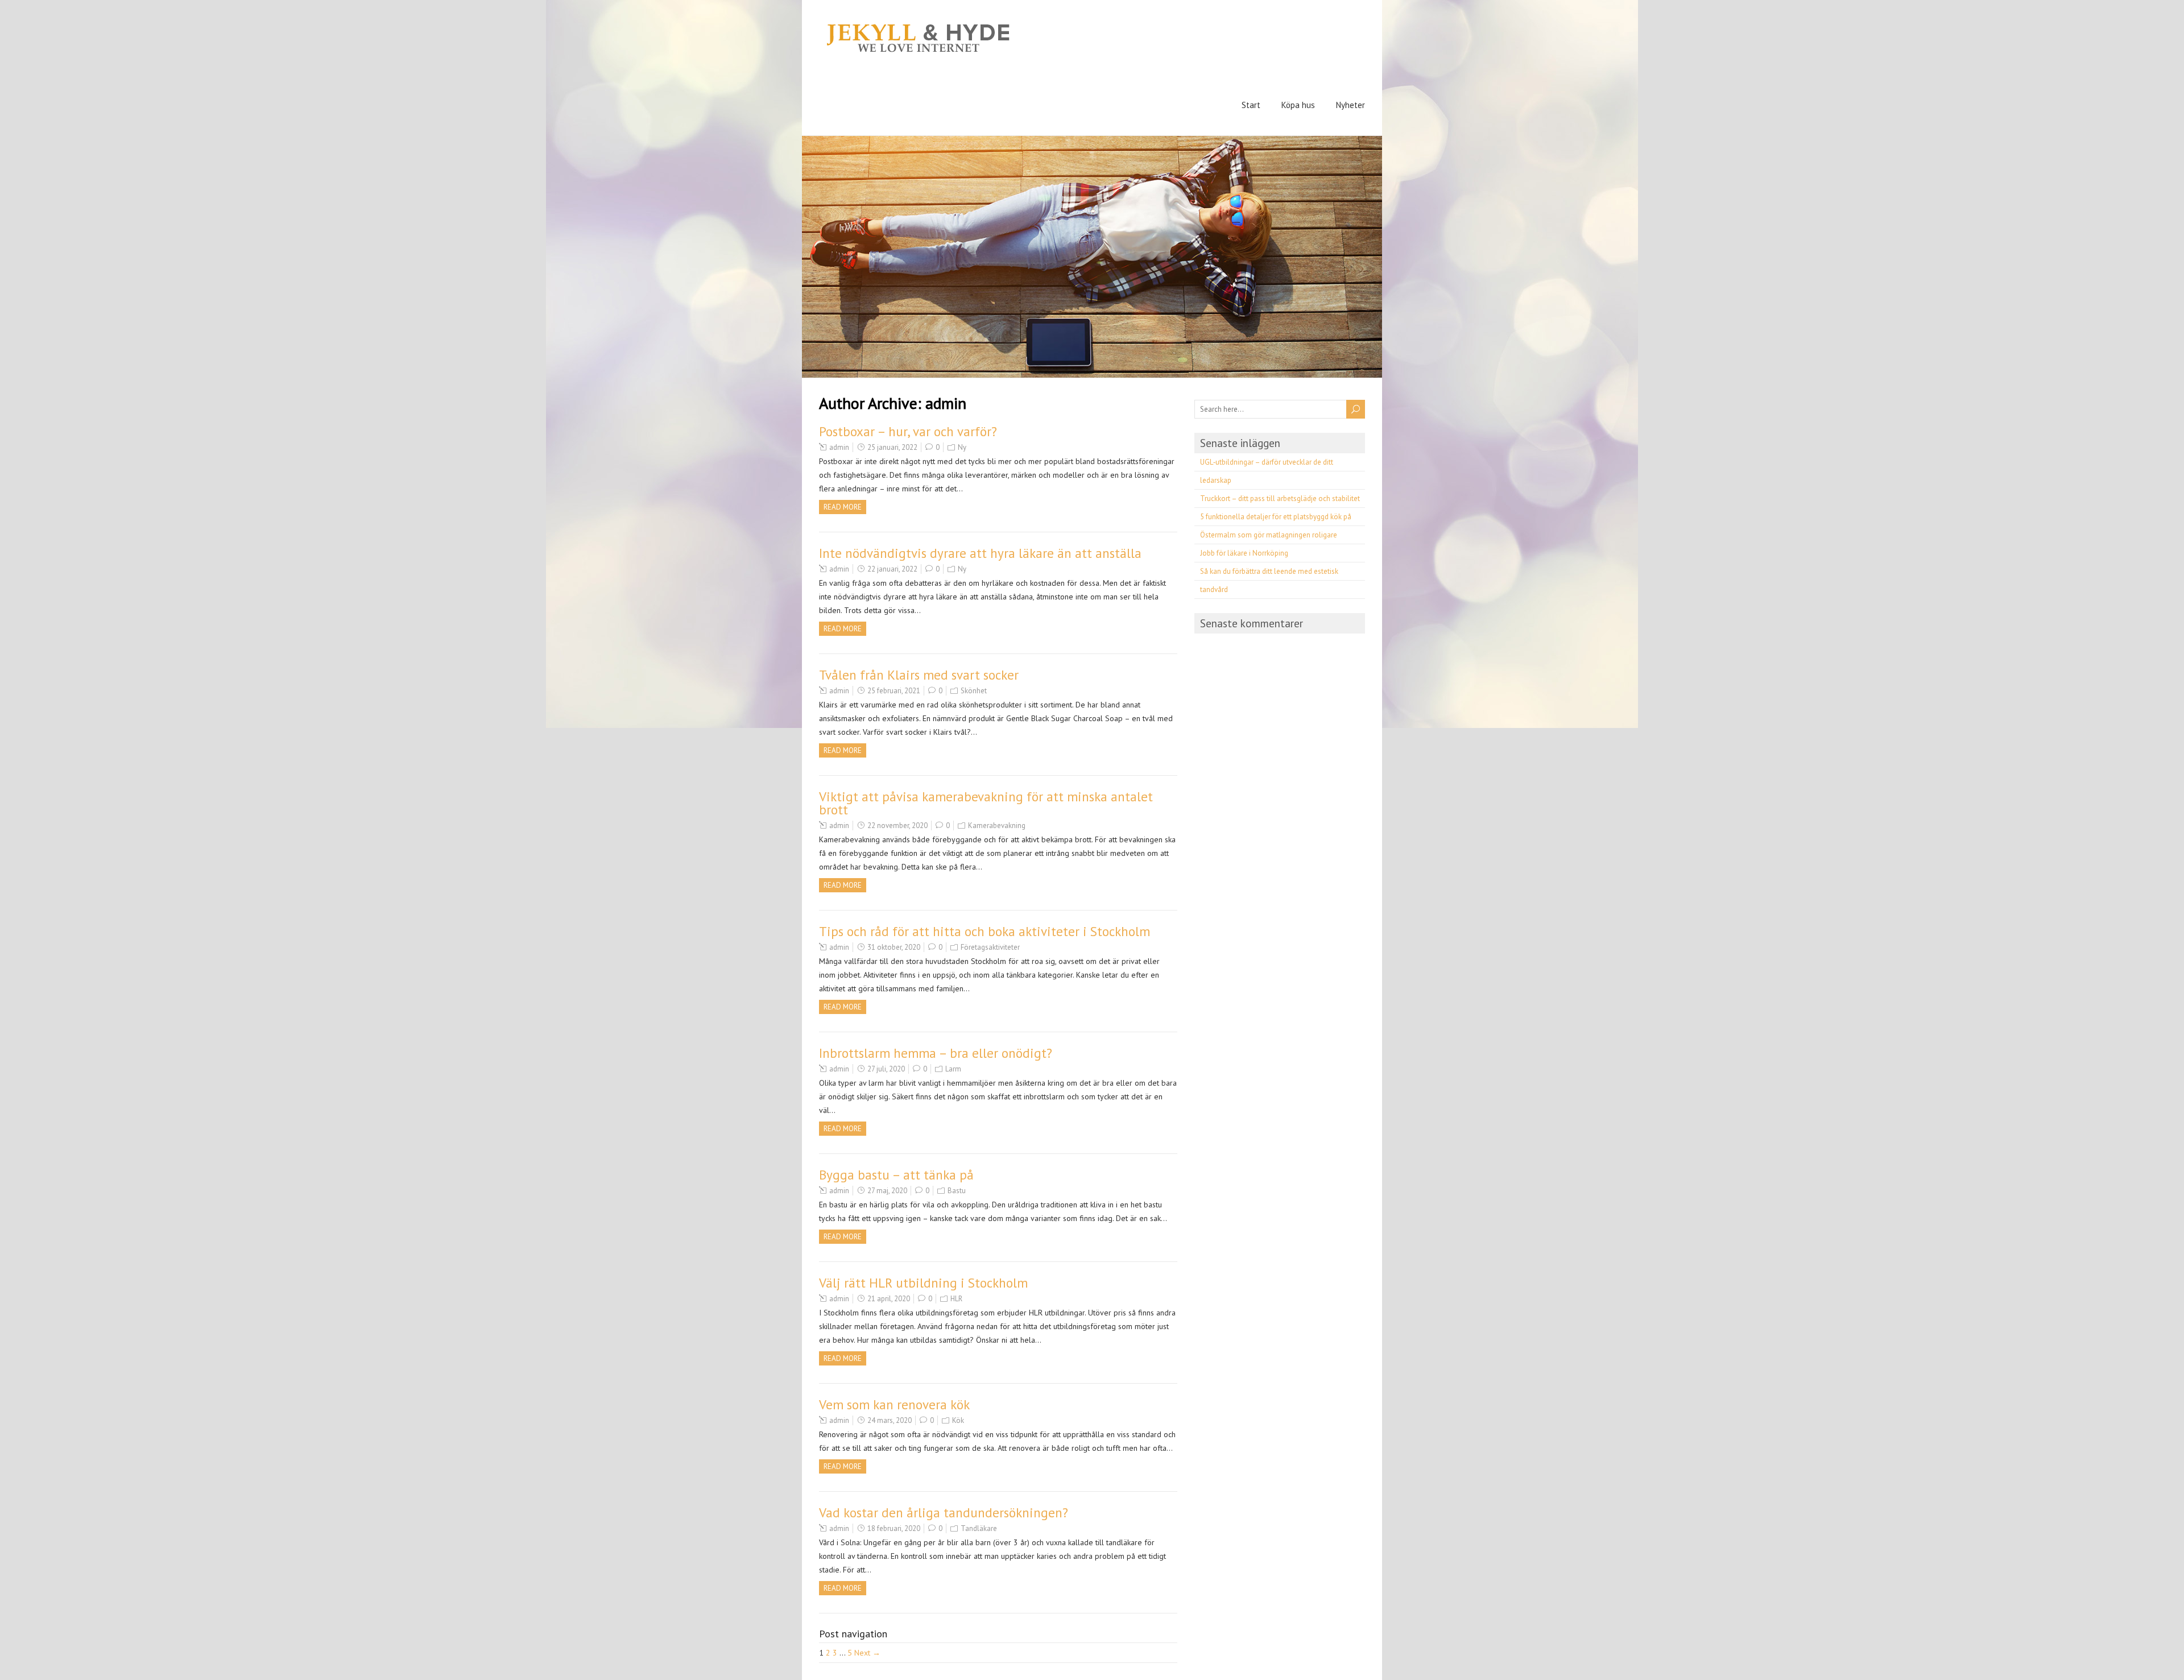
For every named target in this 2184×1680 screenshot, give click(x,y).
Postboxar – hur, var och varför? (908, 431)
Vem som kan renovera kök (894, 1404)
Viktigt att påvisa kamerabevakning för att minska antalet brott (986, 803)
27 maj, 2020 (887, 1191)
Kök (958, 1420)
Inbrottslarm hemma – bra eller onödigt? (936, 1053)
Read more (843, 507)
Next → (867, 1653)
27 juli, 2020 (886, 1069)
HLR (956, 1299)
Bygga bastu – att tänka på (896, 1175)
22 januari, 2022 (892, 569)
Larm (953, 1069)
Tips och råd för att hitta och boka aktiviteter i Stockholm (985, 931)
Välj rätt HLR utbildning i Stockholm (923, 1283)
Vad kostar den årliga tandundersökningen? (944, 1513)
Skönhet (974, 691)
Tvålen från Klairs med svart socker (919, 675)
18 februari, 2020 (894, 1528)
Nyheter (1350, 105)
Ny (962, 447)
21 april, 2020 (889, 1299)
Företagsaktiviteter (990, 947)
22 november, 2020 (897, 825)
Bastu (957, 1191)
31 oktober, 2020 (894, 947)
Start (1251, 105)
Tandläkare (979, 1528)
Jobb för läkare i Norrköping (1244, 553)
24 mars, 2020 (890, 1420)
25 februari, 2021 (894, 691)
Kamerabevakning (997, 825)
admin (839, 447)
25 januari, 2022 (892, 447)
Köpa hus (1298, 105)
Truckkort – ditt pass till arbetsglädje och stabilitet (1280, 498)
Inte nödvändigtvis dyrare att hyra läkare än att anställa (980, 553)
